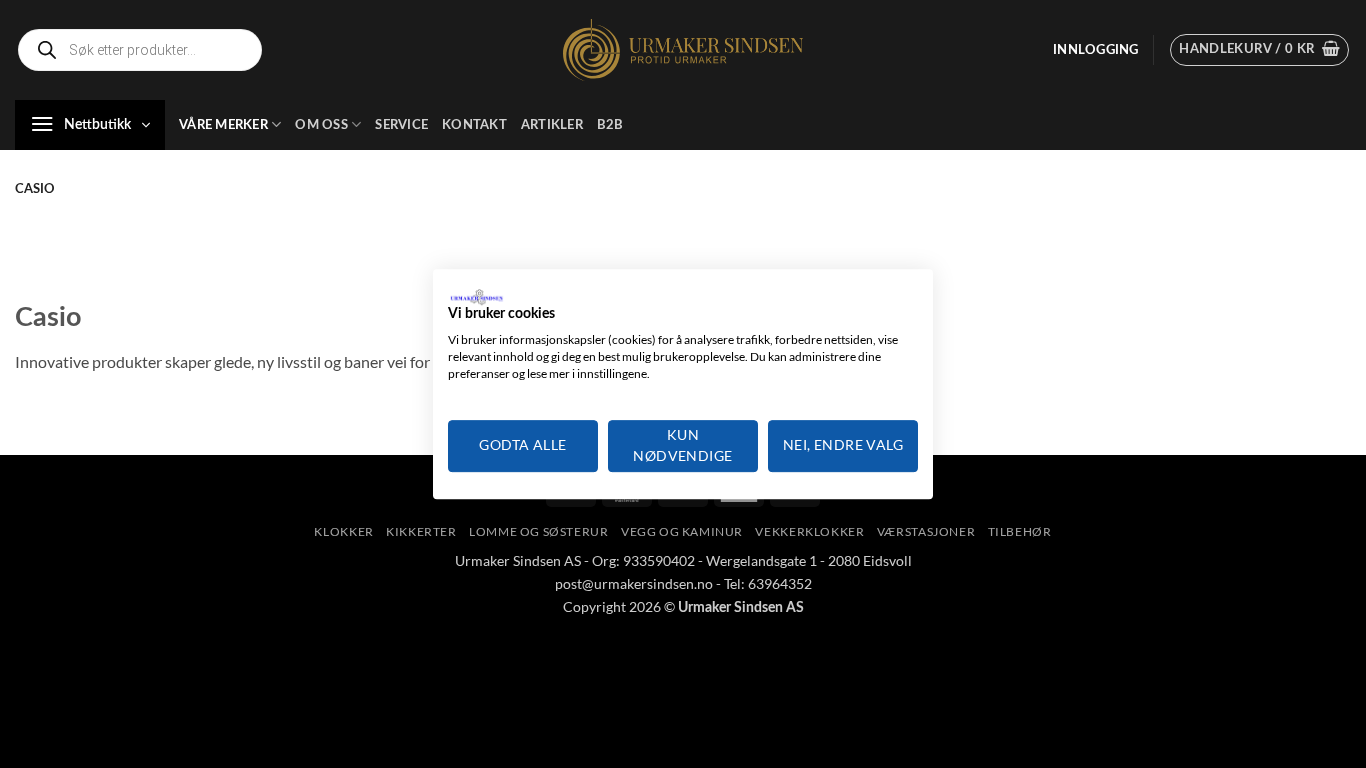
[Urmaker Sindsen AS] (683, 50)
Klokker (343, 531)
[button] (1096, 50)
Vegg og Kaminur (682, 531)
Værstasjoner (926, 531)
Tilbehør (1020, 531)
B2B (610, 125)
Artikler (552, 125)
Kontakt (474, 125)
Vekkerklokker (809, 531)
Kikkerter (421, 531)
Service (401, 125)
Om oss (321, 125)
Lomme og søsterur (538, 531)
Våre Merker (223, 125)
